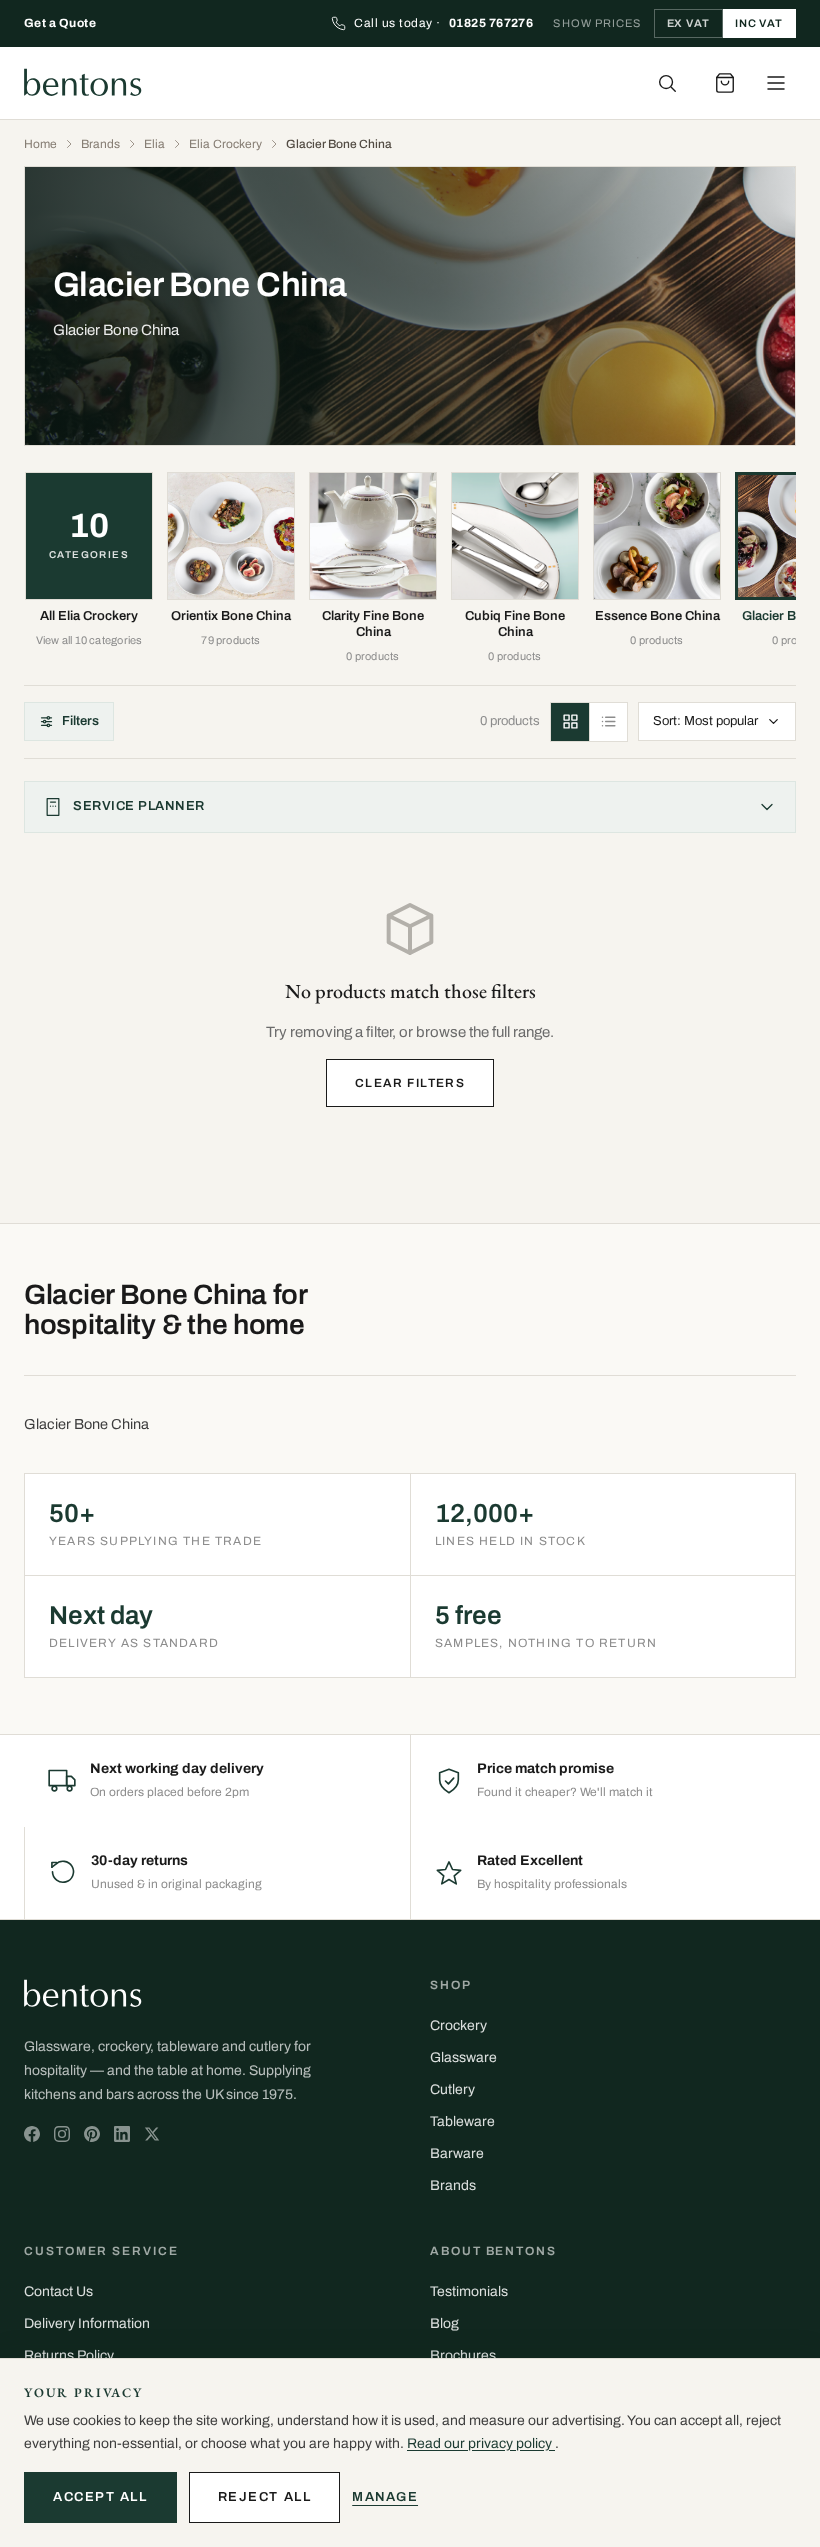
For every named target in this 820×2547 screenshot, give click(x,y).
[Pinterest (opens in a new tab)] (92, 2134)
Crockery (458, 2025)
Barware (457, 2153)
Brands (100, 144)
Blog (444, 2323)
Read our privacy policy (481, 2443)
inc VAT (759, 23)
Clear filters (410, 1083)
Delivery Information (87, 2323)
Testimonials (469, 2291)
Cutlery (452, 2089)
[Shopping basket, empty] (725, 83)
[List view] (608, 722)
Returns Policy (69, 2355)
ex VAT (688, 23)
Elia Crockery (225, 144)
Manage (385, 2497)
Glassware (463, 2057)
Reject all (265, 2497)
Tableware (462, 2121)
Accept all (100, 2497)
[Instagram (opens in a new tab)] (62, 2134)
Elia (154, 144)
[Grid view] (570, 722)
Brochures (463, 2355)
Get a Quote (60, 23)
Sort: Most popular (705, 721)
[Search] (667, 83)
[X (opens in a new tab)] (32, 2134)
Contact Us (58, 2291)
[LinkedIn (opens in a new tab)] (122, 2134)
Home (40, 144)
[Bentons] (83, 83)
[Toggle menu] (776, 83)
